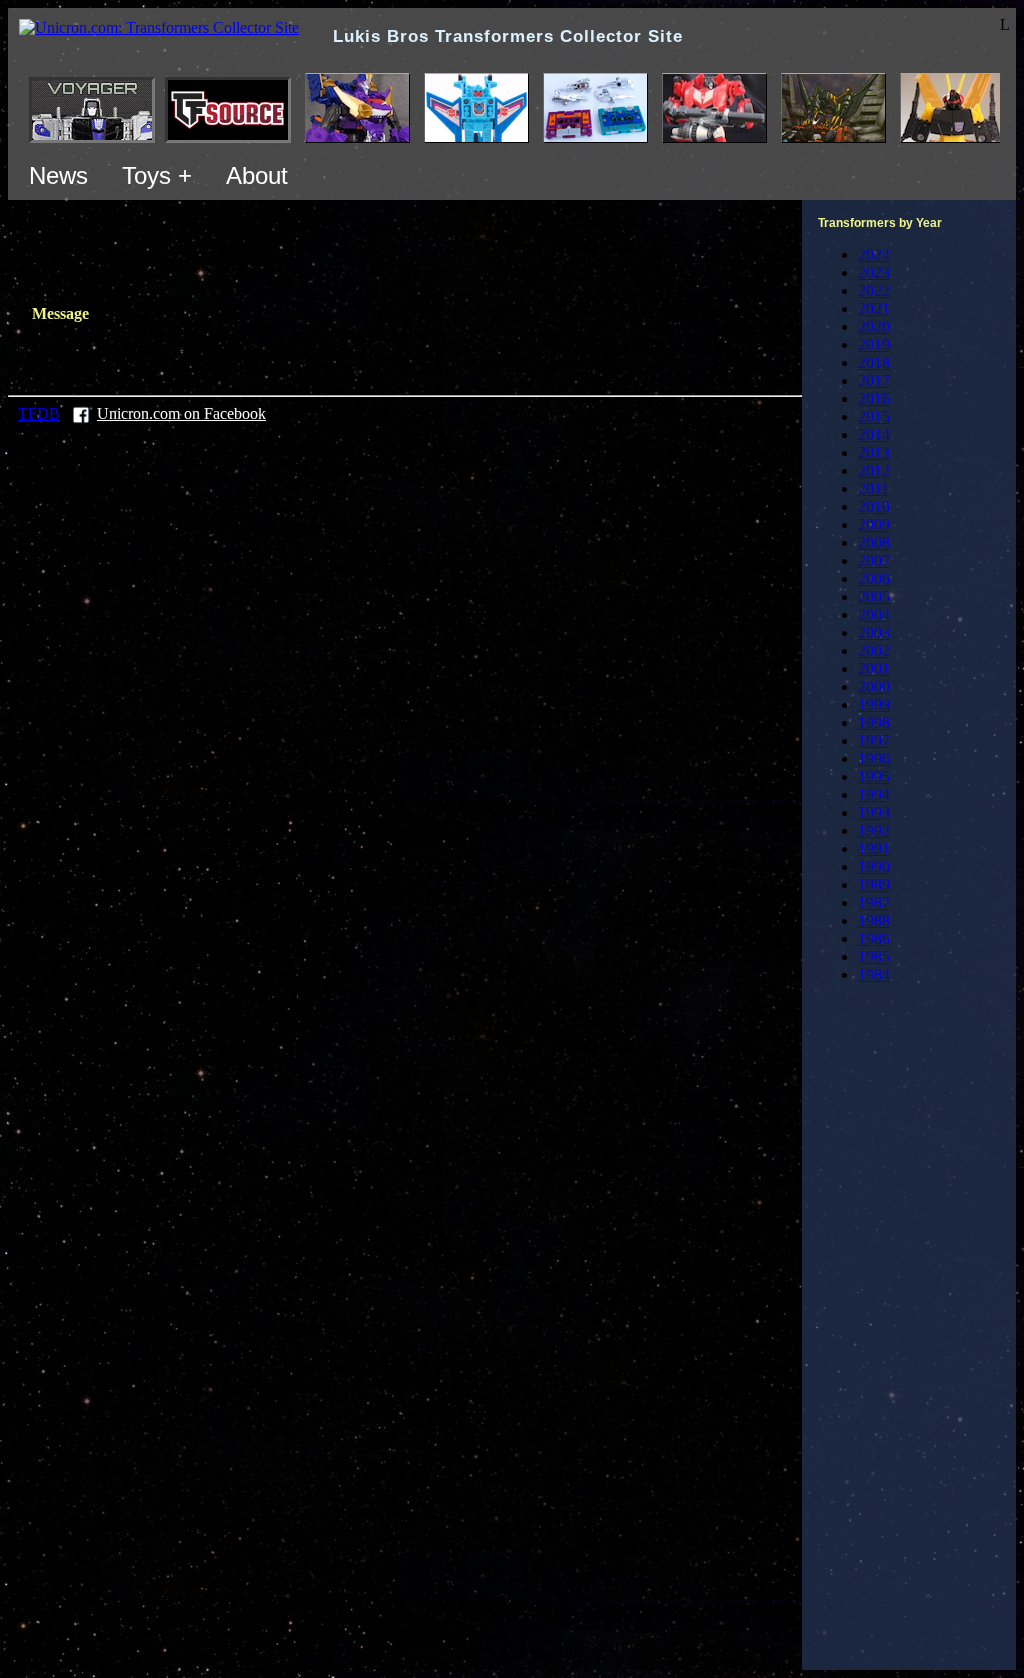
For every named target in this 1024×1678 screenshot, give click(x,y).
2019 (874, 344)
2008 (874, 542)
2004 (874, 614)
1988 (874, 920)
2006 (874, 578)
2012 (874, 470)
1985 (874, 956)
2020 (874, 326)
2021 (874, 308)
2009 (874, 524)
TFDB (39, 413)
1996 (874, 758)
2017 (874, 380)
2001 (874, 668)
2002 (874, 650)
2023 (874, 272)
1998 (874, 722)
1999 (874, 704)
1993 (874, 812)
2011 (873, 488)
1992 (874, 830)
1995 (874, 776)
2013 (874, 452)
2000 (874, 686)
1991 (874, 848)
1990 (874, 866)
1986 (874, 938)
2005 (874, 596)
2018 (874, 362)
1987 (874, 902)
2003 (874, 632)
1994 (874, 794)
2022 (874, 290)
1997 (874, 740)
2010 (874, 506)
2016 (874, 398)
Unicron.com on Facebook (181, 413)
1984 (874, 974)
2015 (874, 416)
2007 (874, 560)
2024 (874, 254)
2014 (874, 434)
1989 (874, 884)
